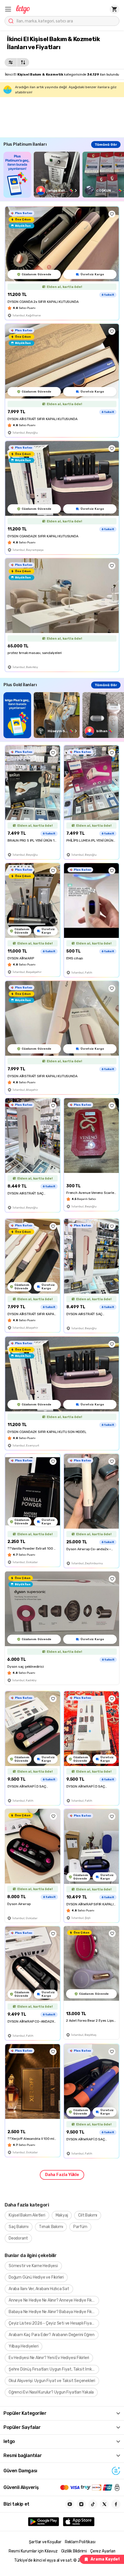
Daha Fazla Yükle (62, 2175)
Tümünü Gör (106, 145)
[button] (8, 9)
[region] (64, 175)
